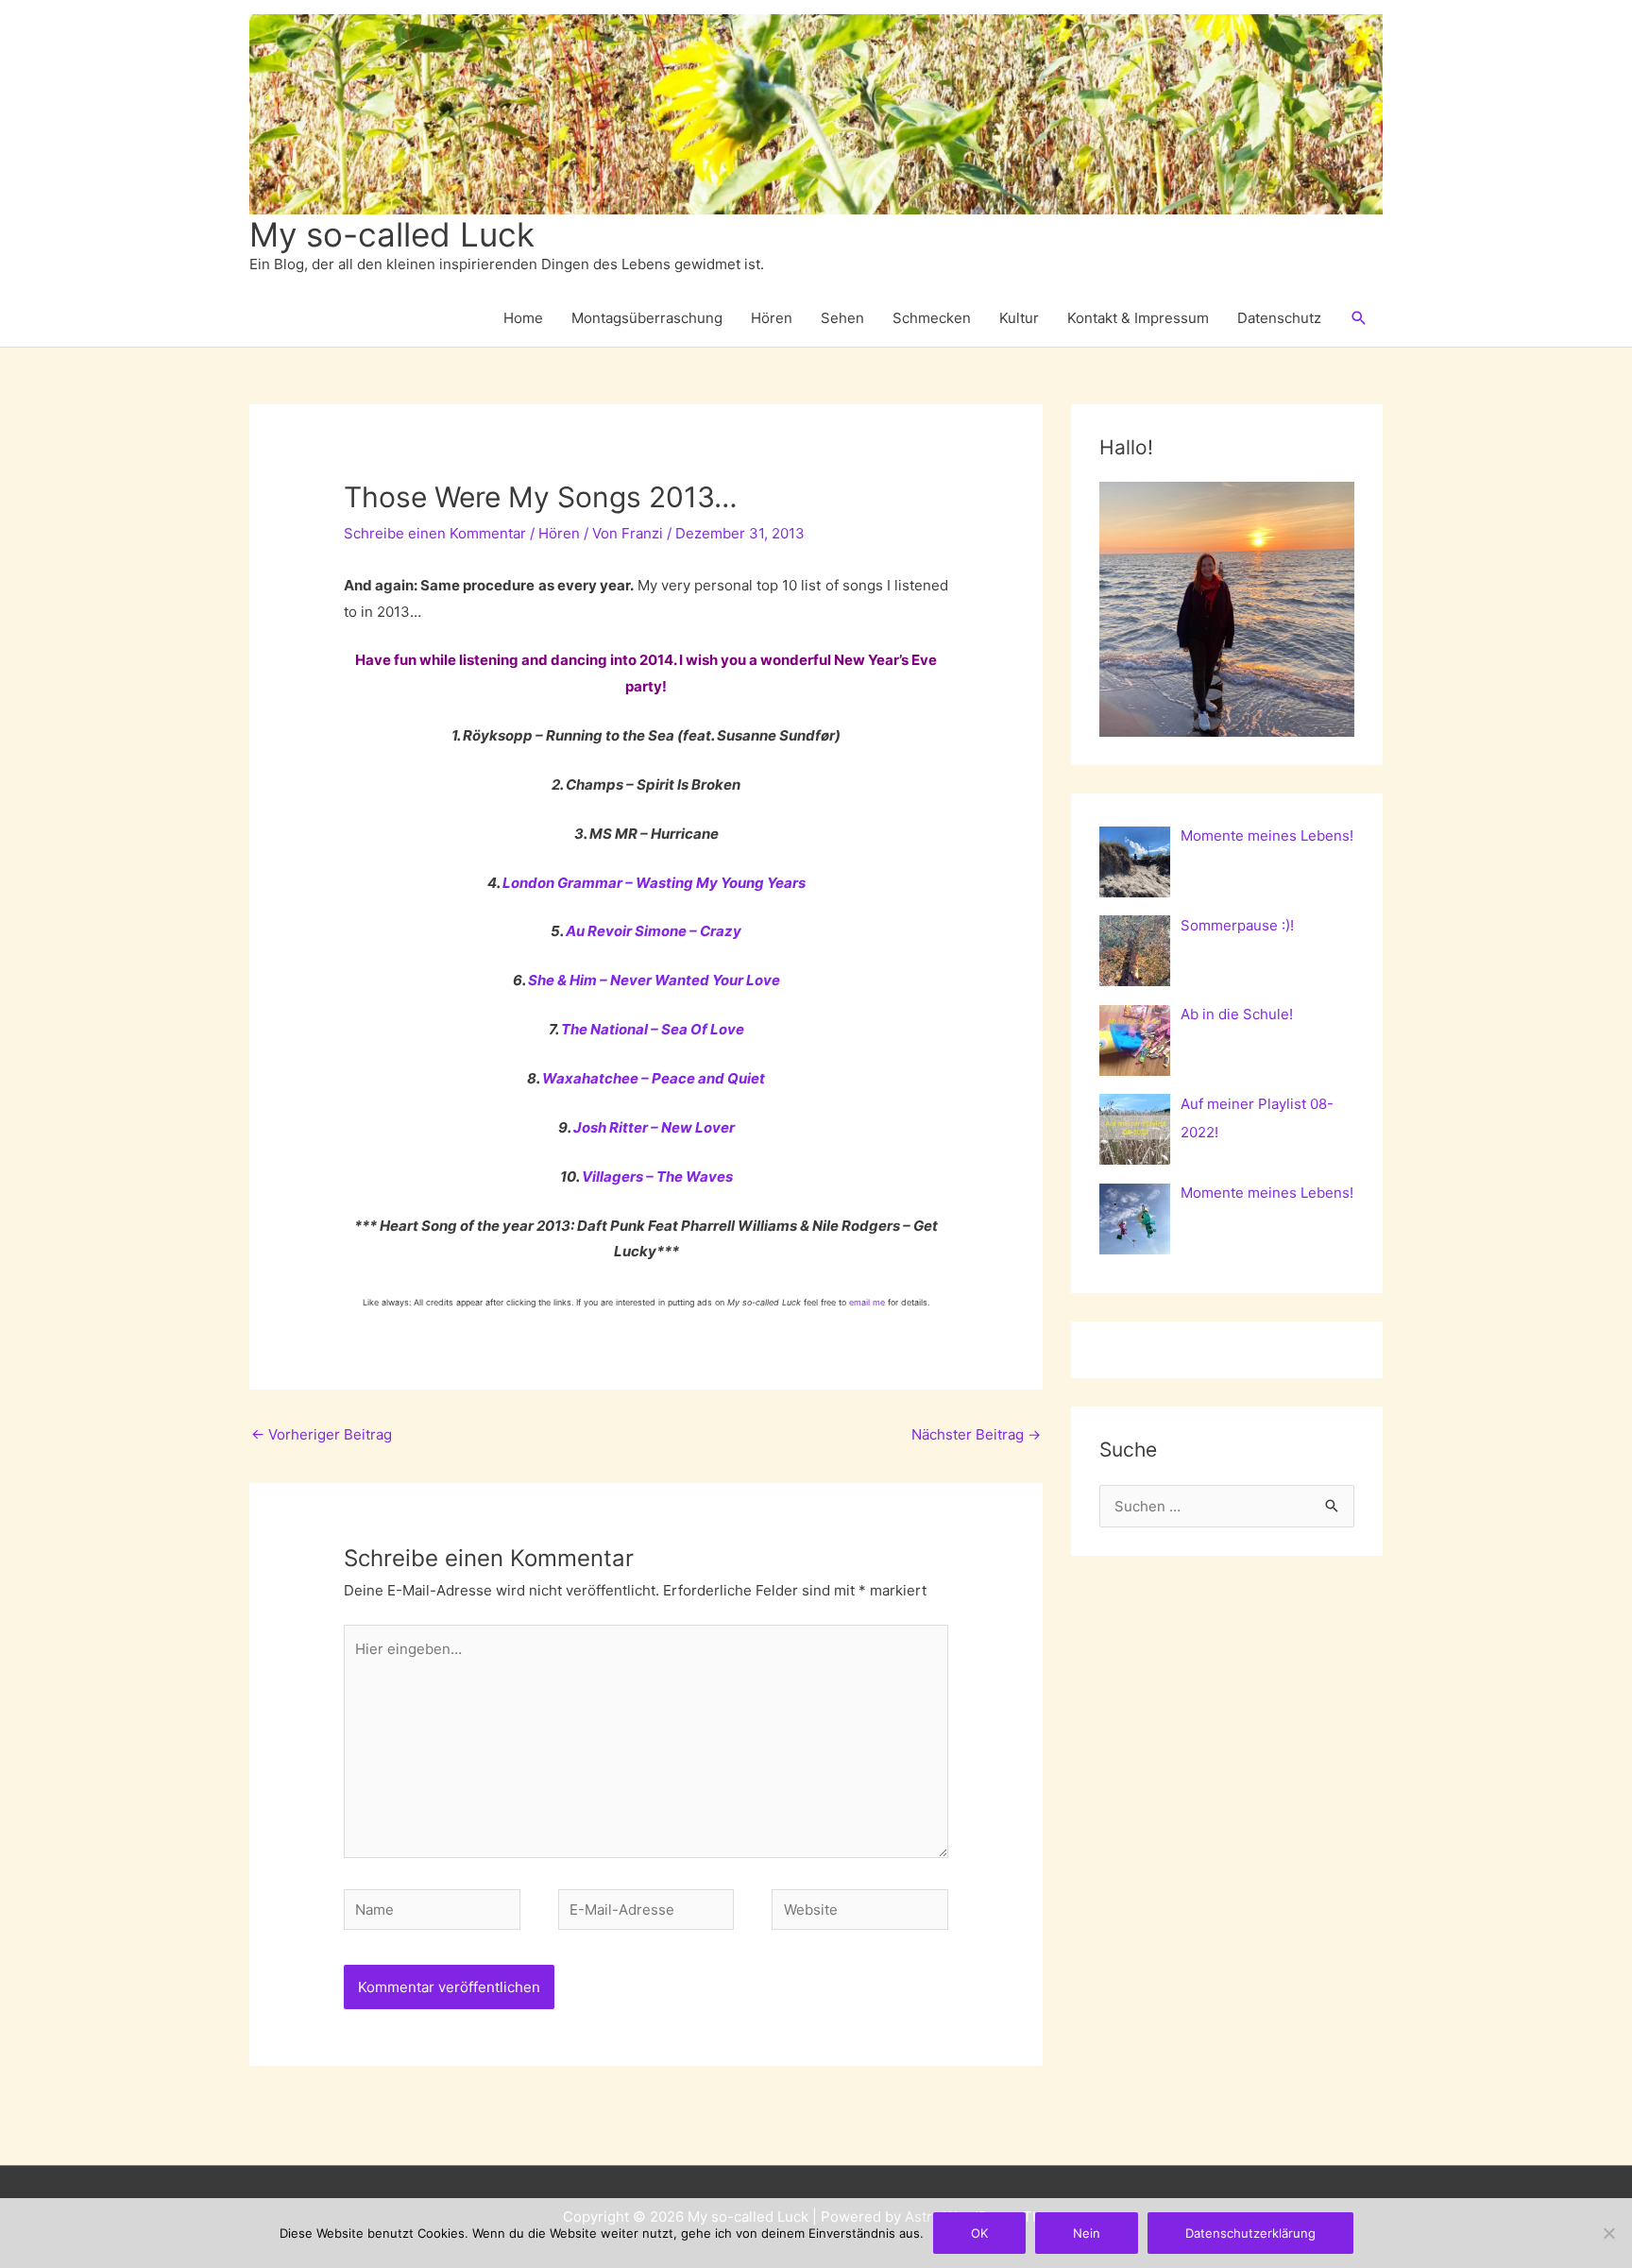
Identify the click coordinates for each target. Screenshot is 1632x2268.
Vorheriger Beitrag (322, 1434)
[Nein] (1608, 2233)
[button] (1359, 318)
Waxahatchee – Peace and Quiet (654, 1078)
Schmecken (932, 318)
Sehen (842, 318)
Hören (772, 318)
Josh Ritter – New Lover (654, 1127)
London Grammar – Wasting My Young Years (654, 883)
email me (867, 1302)
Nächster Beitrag (976, 1434)
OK (979, 2233)
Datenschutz (1279, 318)
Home (523, 318)
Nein (1087, 2233)
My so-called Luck (392, 234)
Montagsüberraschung (647, 318)
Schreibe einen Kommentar (435, 533)
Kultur (1019, 318)
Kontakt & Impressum (1138, 318)
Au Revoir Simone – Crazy (654, 931)
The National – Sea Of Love (653, 1029)
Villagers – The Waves (657, 1177)
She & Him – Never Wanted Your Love (654, 980)
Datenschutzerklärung (1250, 2233)
